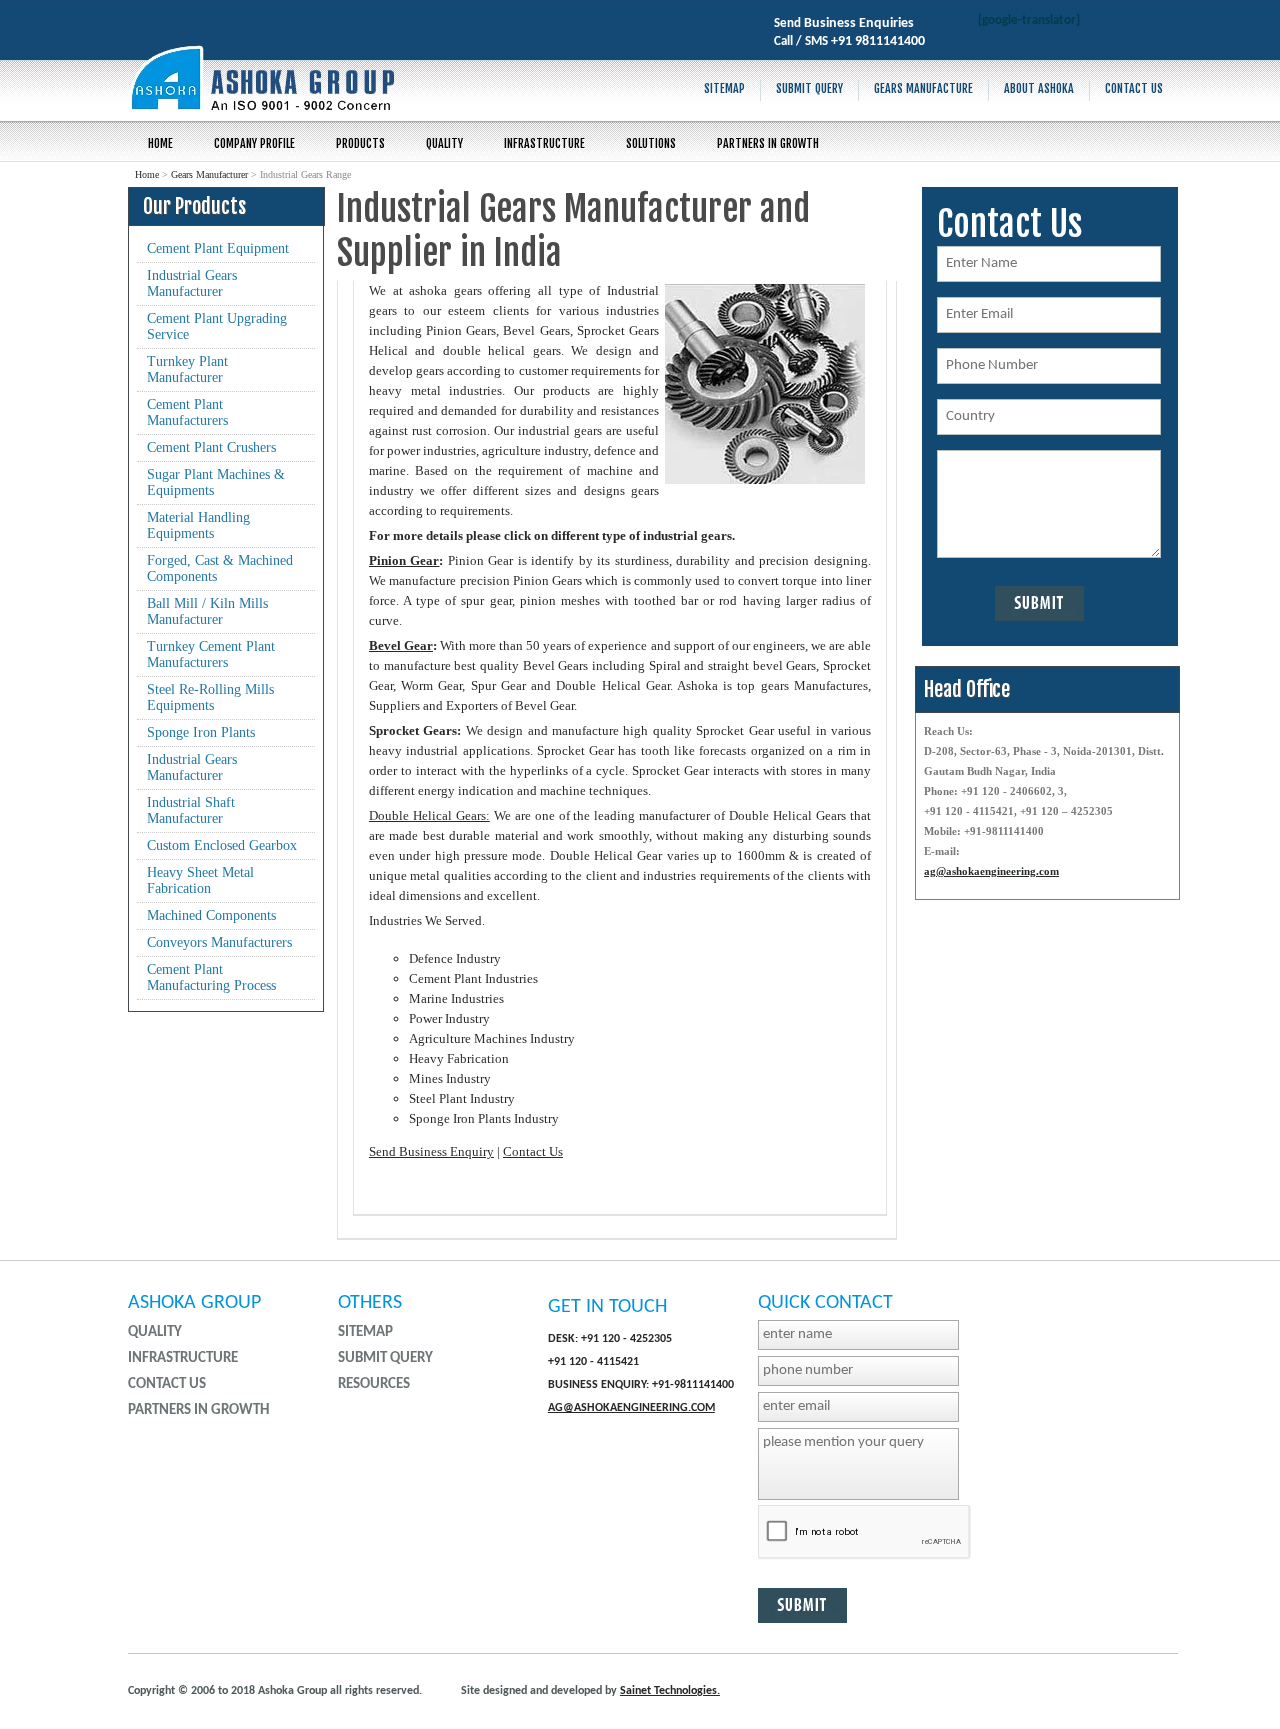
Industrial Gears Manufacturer (192, 283)
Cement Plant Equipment (218, 248)
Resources (374, 1384)
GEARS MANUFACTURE (923, 88)
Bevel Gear (401, 645)
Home (160, 143)
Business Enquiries (859, 23)
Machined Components (211, 915)
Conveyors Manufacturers (219, 942)
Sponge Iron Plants (201, 732)
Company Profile (254, 143)
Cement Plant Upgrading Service (217, 326)
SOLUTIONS (651, 143)
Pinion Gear (404, 560)
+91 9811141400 (878, 41)
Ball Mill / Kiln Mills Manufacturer (207, 611)
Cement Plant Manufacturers (187, 412)
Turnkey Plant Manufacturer (187, 369)
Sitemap (724, 88)
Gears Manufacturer (209, 174)
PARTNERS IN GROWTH (768, 143)
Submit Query (809, 88)
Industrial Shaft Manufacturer (191, 810)
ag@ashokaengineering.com (991, 871)
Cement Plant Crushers (211, 447)
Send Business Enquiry (431, 1151)
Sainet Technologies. (670, 1691)
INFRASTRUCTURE (544, 143)
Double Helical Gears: (429, 815)
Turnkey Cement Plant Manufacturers (211, 654)
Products (360, 143)
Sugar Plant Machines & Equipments (216, 482)
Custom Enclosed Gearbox (222, 845)
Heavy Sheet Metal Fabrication (200, 880)
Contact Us (1134, 88)
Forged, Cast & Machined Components (220, 568)
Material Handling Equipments (198, 525)
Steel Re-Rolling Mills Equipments (210, 697)
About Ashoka (1039, 88)
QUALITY (444, 143)
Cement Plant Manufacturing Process (211, 977)
